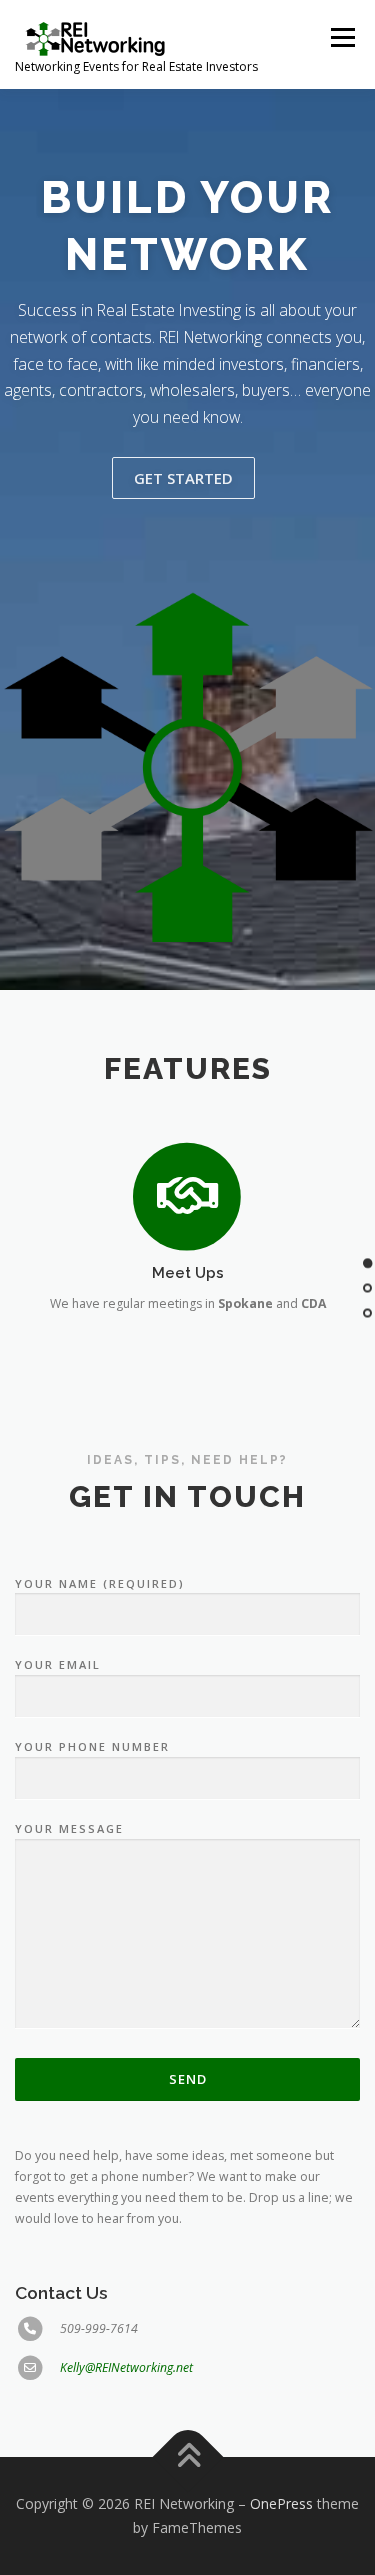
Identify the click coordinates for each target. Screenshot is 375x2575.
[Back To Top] (187, 2457)
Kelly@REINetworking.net (126, 2367)
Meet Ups (188, 1272)
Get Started (183, 478)
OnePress (281, 2503)
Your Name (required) (100, 1583)
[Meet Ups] (187, 1195)
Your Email (58, 1664)
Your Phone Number (92, 1746)
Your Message (69, 1828)
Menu (341, 37)
